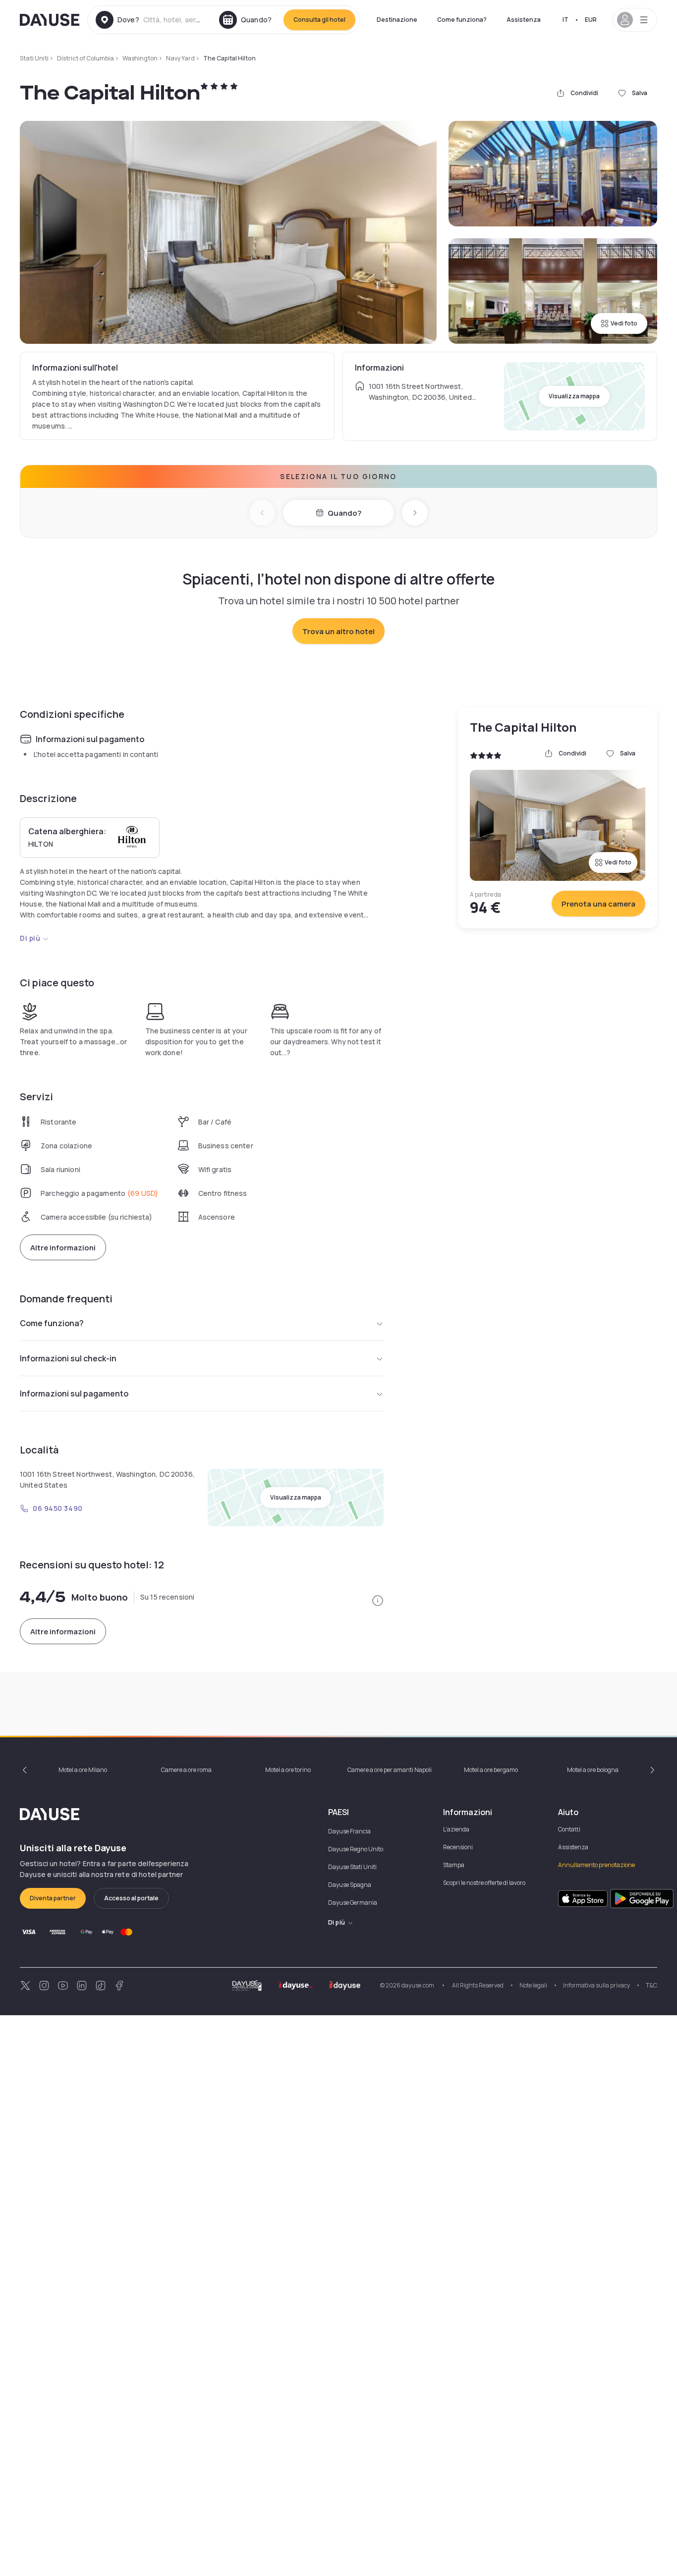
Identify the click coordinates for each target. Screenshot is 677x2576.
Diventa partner (53, 1898)
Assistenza (524, 20)
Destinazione (397, 20)
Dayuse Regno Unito (356, 1849)
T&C (651, 1985)
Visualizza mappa (574, 396)
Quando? (344, 513)
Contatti (569, 1829)
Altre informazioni (63, 1248)
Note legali (533, 1985)
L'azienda (456, 1829)
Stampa (454, 1865)
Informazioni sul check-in (68, 1358)
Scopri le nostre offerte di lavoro (484, 1883)
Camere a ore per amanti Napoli (390, 1770)
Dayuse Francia (349, 1831)
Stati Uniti (34, 58)
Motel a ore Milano (83, 1770)
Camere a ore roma (186, 1770)
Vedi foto (624, 323)
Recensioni (458, 1847)
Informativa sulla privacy (596, 1985)
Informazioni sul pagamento (74, 1394)
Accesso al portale (131, 1898)
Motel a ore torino (288, 1770)
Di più (30, 938)
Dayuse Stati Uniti (352, 1867)
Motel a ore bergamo (491, 1770)
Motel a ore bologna (593, 1770)
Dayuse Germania (353, 1903)
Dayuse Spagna (350, 1885)
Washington (140, 58)
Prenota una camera (598, 904)
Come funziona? (462, 20)
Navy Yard (180, 58)
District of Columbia (85, 58)
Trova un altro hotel (338, 631)
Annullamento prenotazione (596, 1865)
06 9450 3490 (58, 1508)
